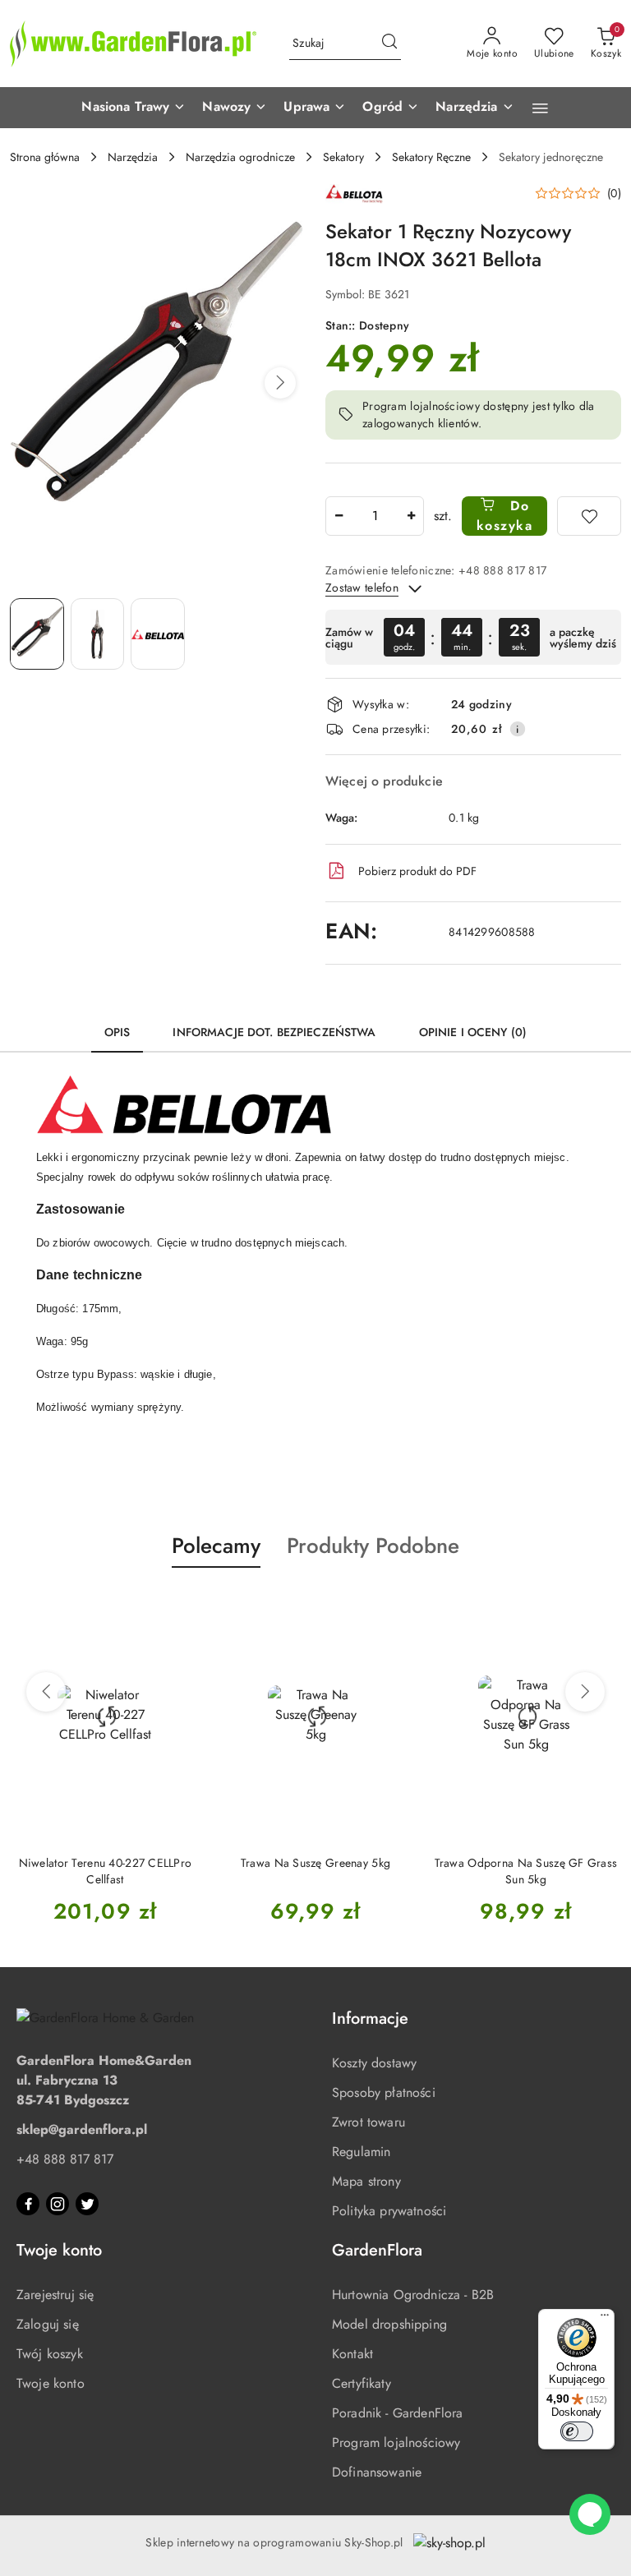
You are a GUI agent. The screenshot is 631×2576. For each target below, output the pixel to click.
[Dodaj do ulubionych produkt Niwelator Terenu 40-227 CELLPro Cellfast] (182, 1606)
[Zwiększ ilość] (411, 516)
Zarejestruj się (55, 2295)
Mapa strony (366, 2181)
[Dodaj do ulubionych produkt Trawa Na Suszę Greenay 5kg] (392, 1606)
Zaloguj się (48, 2324)
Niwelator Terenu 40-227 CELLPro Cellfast (106, 1871)
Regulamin (361, 2152)
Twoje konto (51, 2383)
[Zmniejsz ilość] (339, 516)
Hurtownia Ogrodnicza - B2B (413, 2295)
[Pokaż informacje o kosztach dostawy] (518, 729)
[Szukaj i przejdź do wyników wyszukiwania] (389, 44)
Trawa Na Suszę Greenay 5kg (315, 1863)
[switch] (577, 2431)
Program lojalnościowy (396, 2442)
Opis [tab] (117, 1032)
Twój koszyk (50, 2354)
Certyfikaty (362, 2383)
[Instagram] (58, 2204)
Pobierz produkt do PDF (417, 871)
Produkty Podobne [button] (373, 1546)
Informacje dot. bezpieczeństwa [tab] (274, 1032)
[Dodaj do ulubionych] (589, 516)
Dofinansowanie (377, 2472)
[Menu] (605, 2319)
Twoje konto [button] (59, 2250)
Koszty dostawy (374, 2063)
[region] (473, 637)
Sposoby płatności (384, 2092)
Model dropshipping (389, 2324)
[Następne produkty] (585, 1692)
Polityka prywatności (389, 2211)
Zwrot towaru (368, 2122)
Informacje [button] (370, 2018)
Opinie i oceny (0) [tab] (473, 1032)
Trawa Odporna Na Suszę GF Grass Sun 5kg (526, 1871)
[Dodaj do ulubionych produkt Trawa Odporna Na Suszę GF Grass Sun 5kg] (602, 1606)
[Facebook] (28, 2204)
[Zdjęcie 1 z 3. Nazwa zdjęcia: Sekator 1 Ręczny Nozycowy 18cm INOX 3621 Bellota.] (37, 634)
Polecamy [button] (216, 1546)
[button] (134, 108)
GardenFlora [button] (377, 2250)
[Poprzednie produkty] (46, 1692)
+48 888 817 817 (65, 2159)
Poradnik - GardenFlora (398, 2413)
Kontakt (352, 2354)
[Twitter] (87, 2204)
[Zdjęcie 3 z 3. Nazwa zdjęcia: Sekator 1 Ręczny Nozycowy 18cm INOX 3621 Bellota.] (158, 634)
